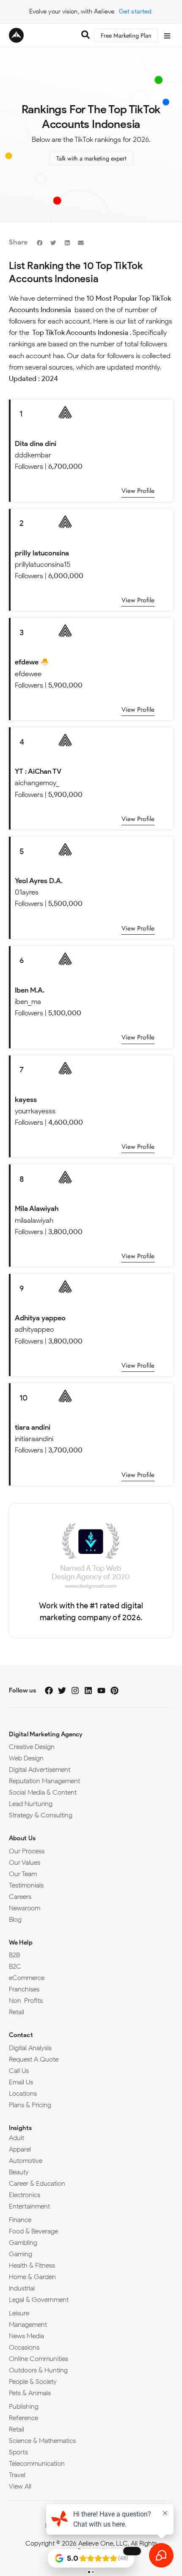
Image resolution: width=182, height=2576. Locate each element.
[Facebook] (49, 1691)
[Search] (85, 36)
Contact (21, 2035)
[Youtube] (101, 1691)
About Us (22, 1838)
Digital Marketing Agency (46, 1734)
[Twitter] (62, 1691)
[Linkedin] (88, 1691)
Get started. (136, 11)
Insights (20, 2128)
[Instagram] (75, 1691)
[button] (40, 242)
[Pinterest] (114, 1691)
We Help (21, 1942)
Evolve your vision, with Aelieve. (72, 11)
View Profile (138, 491)
